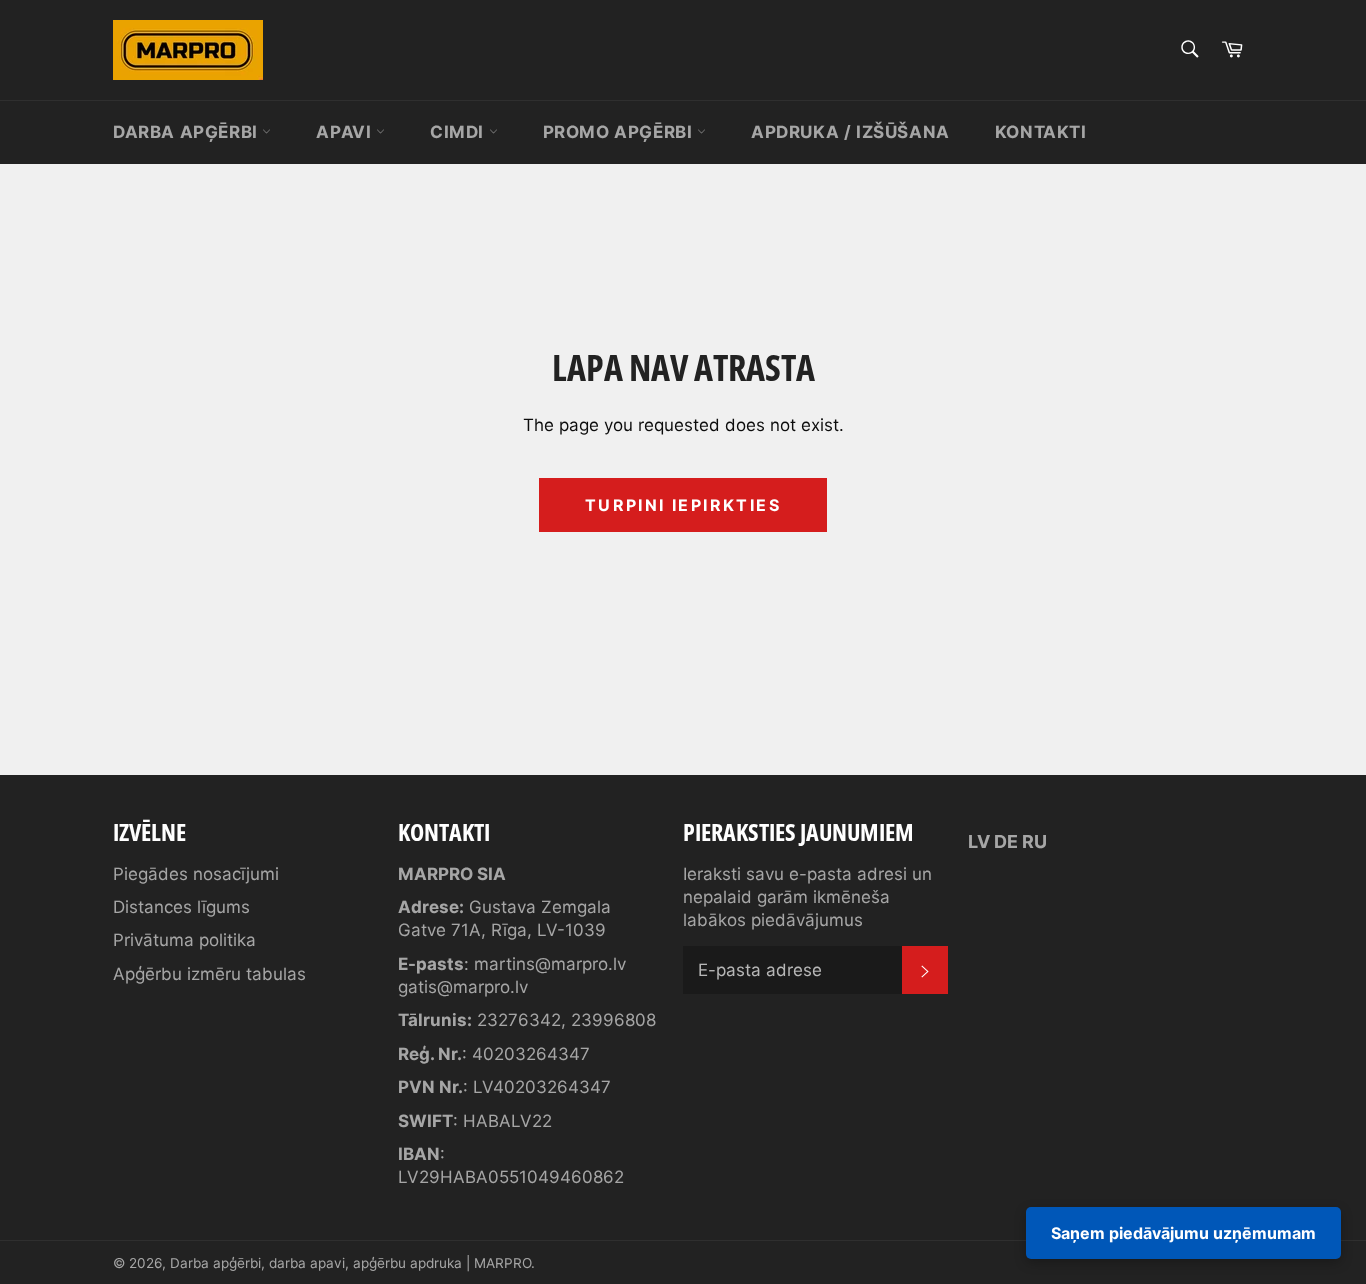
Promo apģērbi (620, 132)
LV (979, 841)
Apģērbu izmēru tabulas (209, 974)
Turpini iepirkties (683, 505)
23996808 (613, 1020)
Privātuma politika (184, 940)
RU (1034, 841)
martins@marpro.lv (550, 964)
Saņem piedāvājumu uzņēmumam (1183, 1233)
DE (1006, 841)
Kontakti (1041, 132)
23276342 (519, 1020)
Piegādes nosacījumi (196, 874)
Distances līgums (181, 907)
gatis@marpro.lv (463, 987)
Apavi (346, 132)
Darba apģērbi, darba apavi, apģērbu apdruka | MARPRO (350, 1263)
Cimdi (459, 132)
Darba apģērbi (187, 132)
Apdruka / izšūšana (850, 132)
